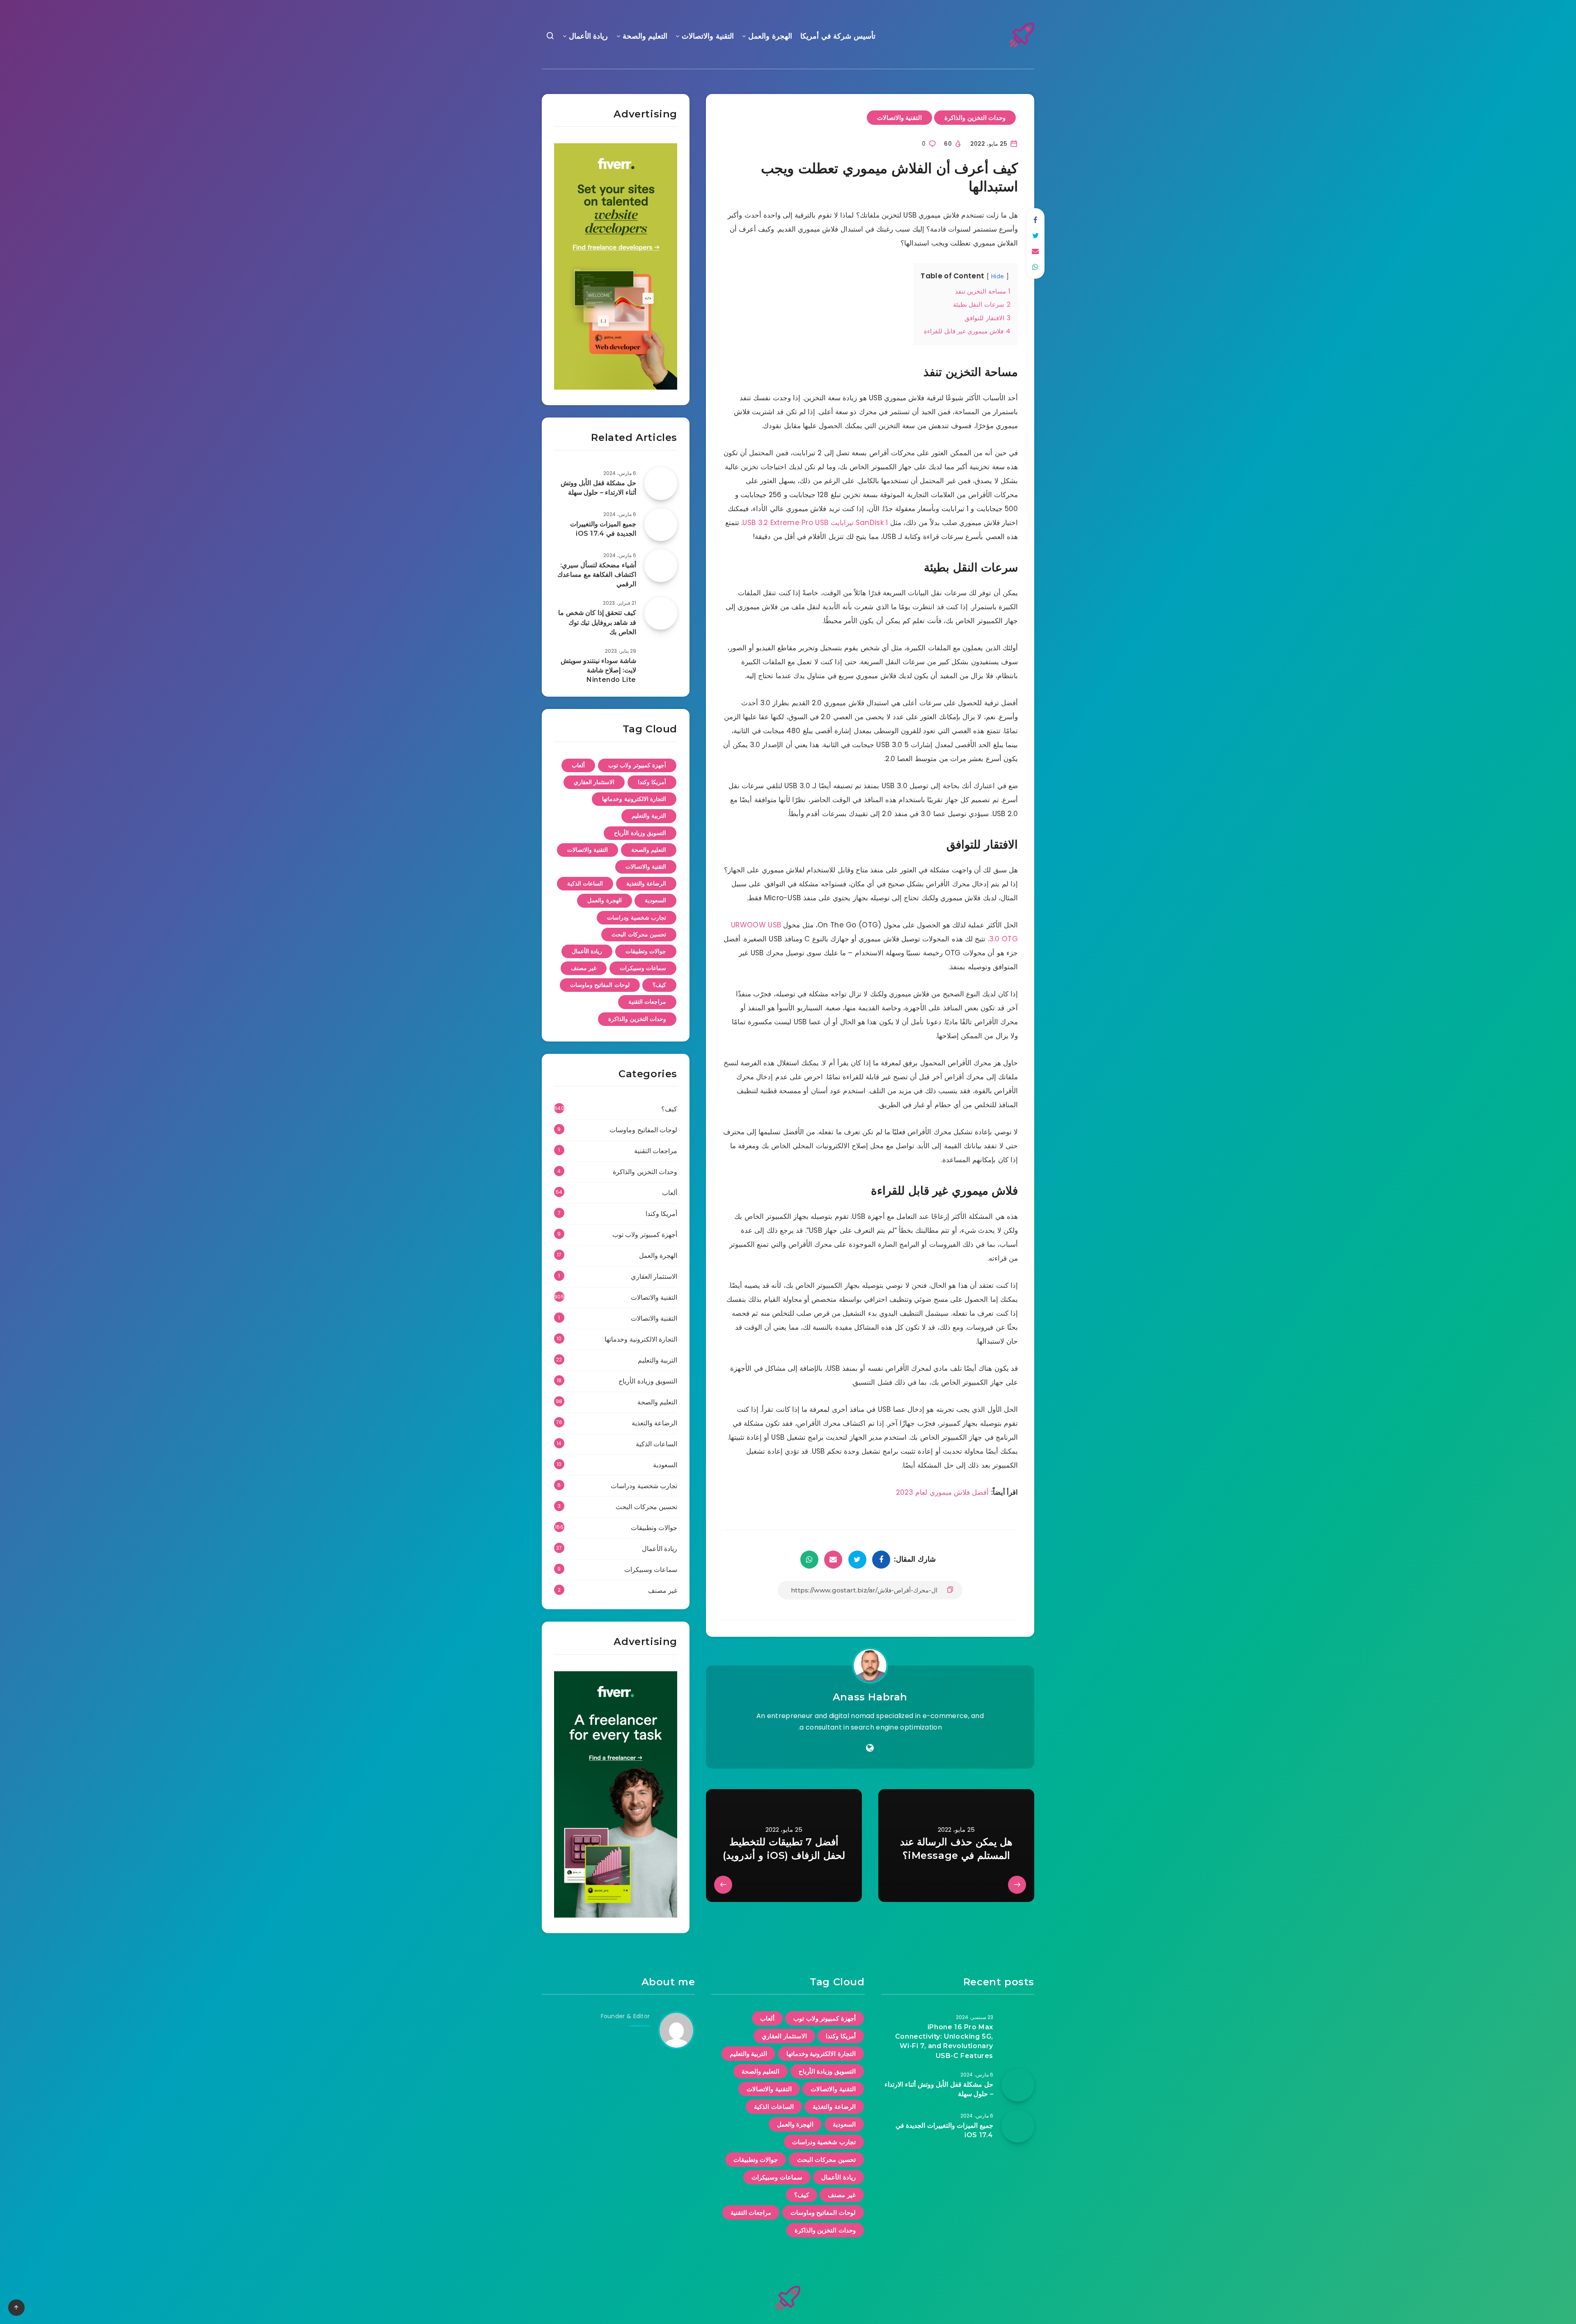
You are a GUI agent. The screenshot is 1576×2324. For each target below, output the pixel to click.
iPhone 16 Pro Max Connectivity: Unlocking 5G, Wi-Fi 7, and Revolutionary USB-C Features (944, 2041)
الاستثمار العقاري (594, 782)
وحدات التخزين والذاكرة (975, 118)
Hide (998, 276)
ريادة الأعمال (589, 36)
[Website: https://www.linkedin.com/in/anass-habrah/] (870, 1748)
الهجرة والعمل (770, 36)
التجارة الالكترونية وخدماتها (634, 799)
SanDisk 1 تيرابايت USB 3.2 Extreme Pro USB (815, 523)
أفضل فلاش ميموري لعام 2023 (942, 1492)
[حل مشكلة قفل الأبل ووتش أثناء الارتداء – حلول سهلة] (661, 484)
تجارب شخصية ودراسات (637, 918)
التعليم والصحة (645, 36)
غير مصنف (584, 968)
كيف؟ (659, 985)
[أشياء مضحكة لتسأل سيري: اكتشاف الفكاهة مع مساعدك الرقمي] (661, 566)
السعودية (655, 900)
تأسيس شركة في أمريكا (838, 36)
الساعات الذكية (585, 883)
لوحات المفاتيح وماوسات (600, 985)
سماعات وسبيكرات (643, 968)
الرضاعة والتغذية (646, 883)
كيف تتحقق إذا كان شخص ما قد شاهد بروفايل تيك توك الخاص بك (597, 622)
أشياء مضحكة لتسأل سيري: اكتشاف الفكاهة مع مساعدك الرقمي (597, 575)
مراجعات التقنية (647, 1002)
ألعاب (578, 765)
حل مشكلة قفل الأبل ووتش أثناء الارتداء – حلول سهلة (598, 488)
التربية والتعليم (649, 816)
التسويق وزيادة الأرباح (640, 833)
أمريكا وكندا (652, 782)
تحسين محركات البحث (639, 934)
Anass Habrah (870, 1697)
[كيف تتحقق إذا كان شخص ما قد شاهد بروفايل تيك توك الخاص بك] (661, 613)
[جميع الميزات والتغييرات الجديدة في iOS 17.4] (661, 525)
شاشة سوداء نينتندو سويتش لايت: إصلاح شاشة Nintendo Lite (598, 670)
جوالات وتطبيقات (646, 951)
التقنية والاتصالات (708, 36)
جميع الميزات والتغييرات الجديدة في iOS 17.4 (603, 529)
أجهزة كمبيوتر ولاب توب (637, 765)
